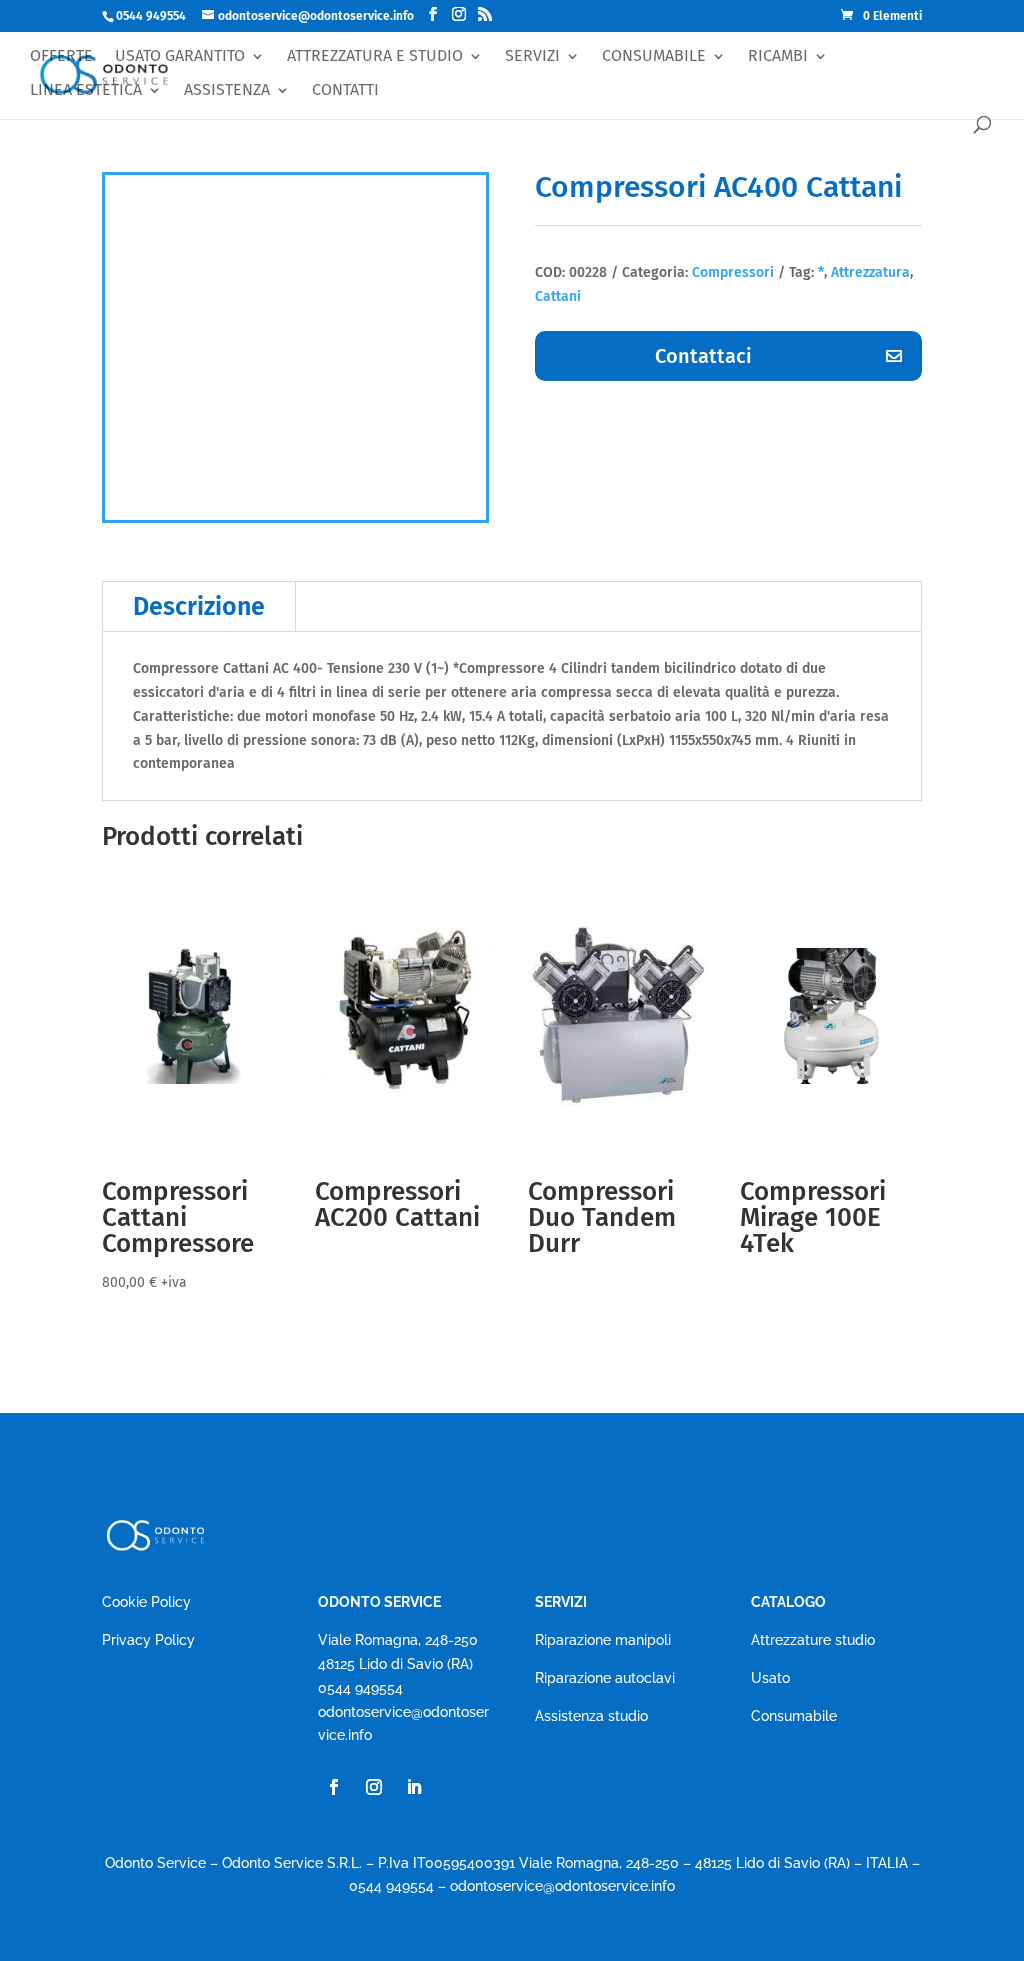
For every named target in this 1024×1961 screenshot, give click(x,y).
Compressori (733, 272)
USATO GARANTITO (180, 56)
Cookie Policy (146, 1602)
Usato (770, 1678)
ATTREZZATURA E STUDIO (375, 56)
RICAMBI (778, 56)
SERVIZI (532, 56)
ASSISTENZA (227, 90)
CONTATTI (345, 90)
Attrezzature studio (813, 1640)
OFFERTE (61, 56)
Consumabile (794, 1716)
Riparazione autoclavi (605, 1678)
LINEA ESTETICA (86, 90)
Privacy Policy (148, 1640)
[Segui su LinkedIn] (414, 1787)
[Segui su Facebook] (334, 1787)
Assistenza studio (591, 1716)
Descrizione (199, 607)
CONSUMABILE (654, 56)
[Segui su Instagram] (374, 1787)
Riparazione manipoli (603, 1640)
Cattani (558, 296)
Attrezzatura (870, 272)
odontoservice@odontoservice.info (562, 1886)
